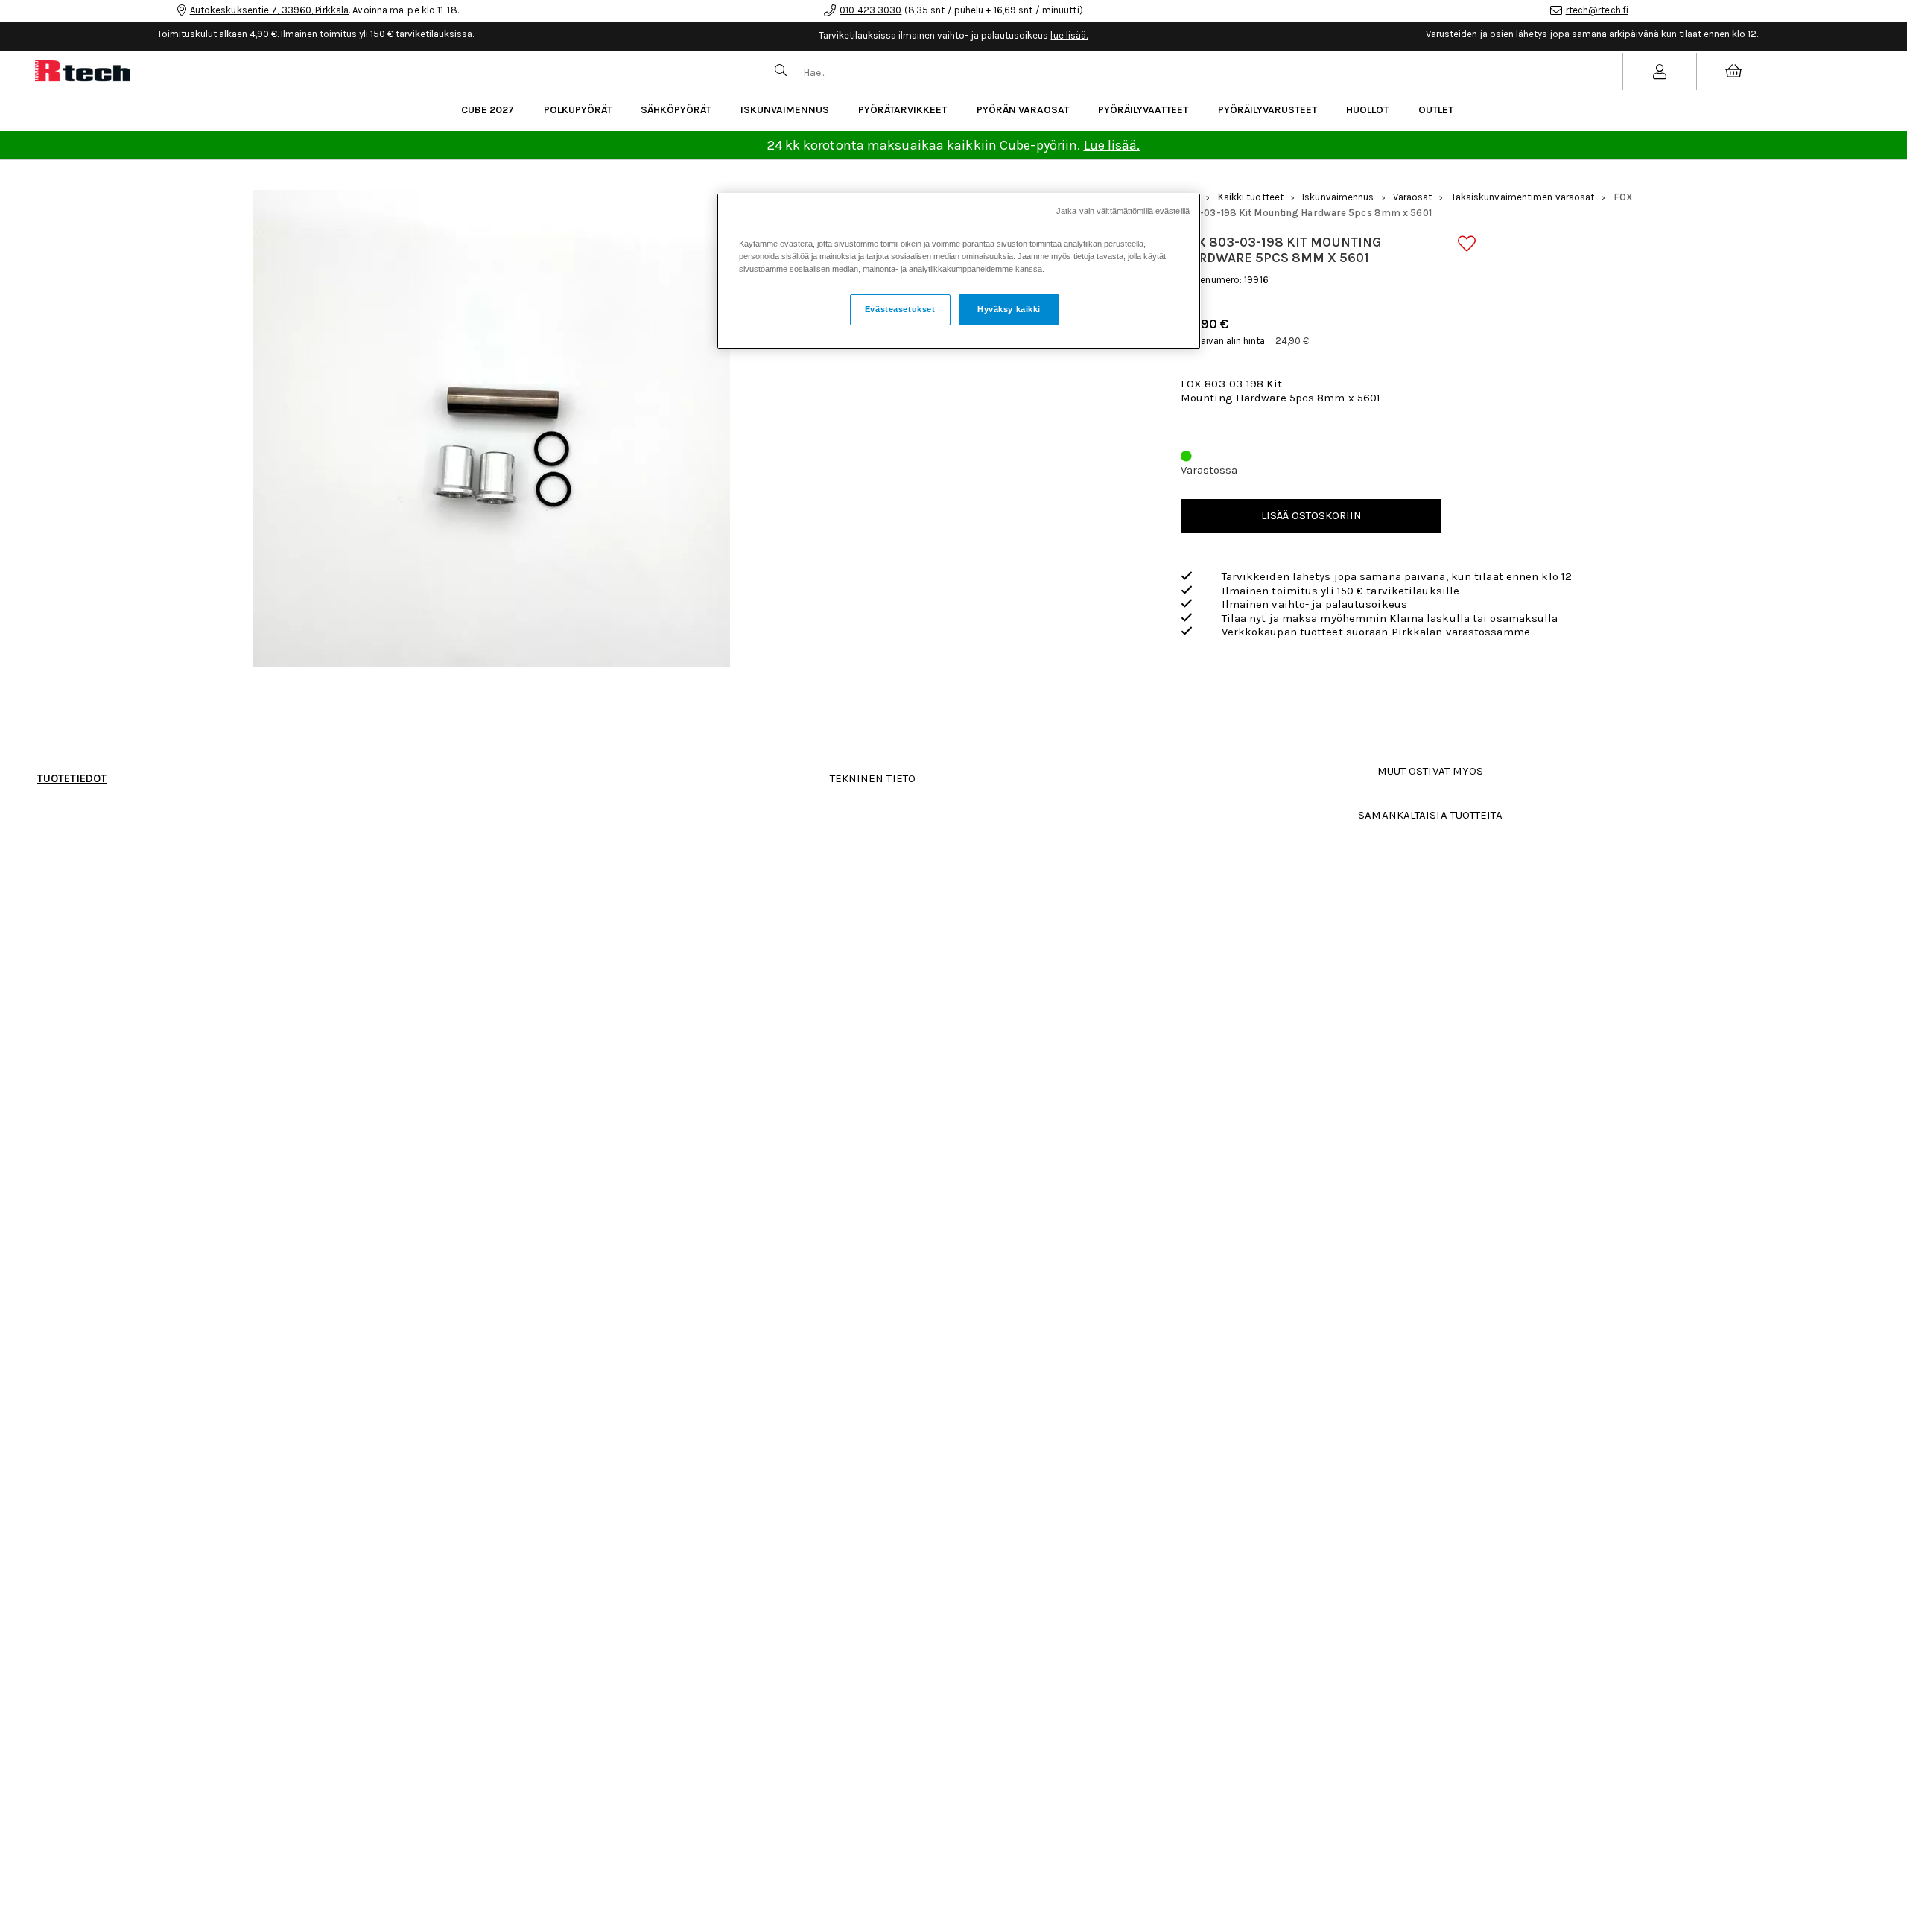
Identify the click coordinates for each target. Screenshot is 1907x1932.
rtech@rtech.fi (1597, 10)
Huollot (1367, 110)
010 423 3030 (870, 10)
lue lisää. (1069, 35)
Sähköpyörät (676, 110)
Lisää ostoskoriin (1311, 515)
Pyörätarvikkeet (902, 110)
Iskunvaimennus (785, 110)
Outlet (1436, 110)
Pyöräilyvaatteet (1143, 110)
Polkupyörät (578, 110)
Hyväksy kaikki (1009, 310)
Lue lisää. (1112, 145)
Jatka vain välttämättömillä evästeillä (1123, 211)
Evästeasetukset (900, 310)
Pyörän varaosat (1023, 110)
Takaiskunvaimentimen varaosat (1523, 197)
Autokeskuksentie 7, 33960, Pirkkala (270, 10)
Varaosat (1413, 197)
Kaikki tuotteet (1251, 197)
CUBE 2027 (488, 110)
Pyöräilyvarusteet (1267, 110)
